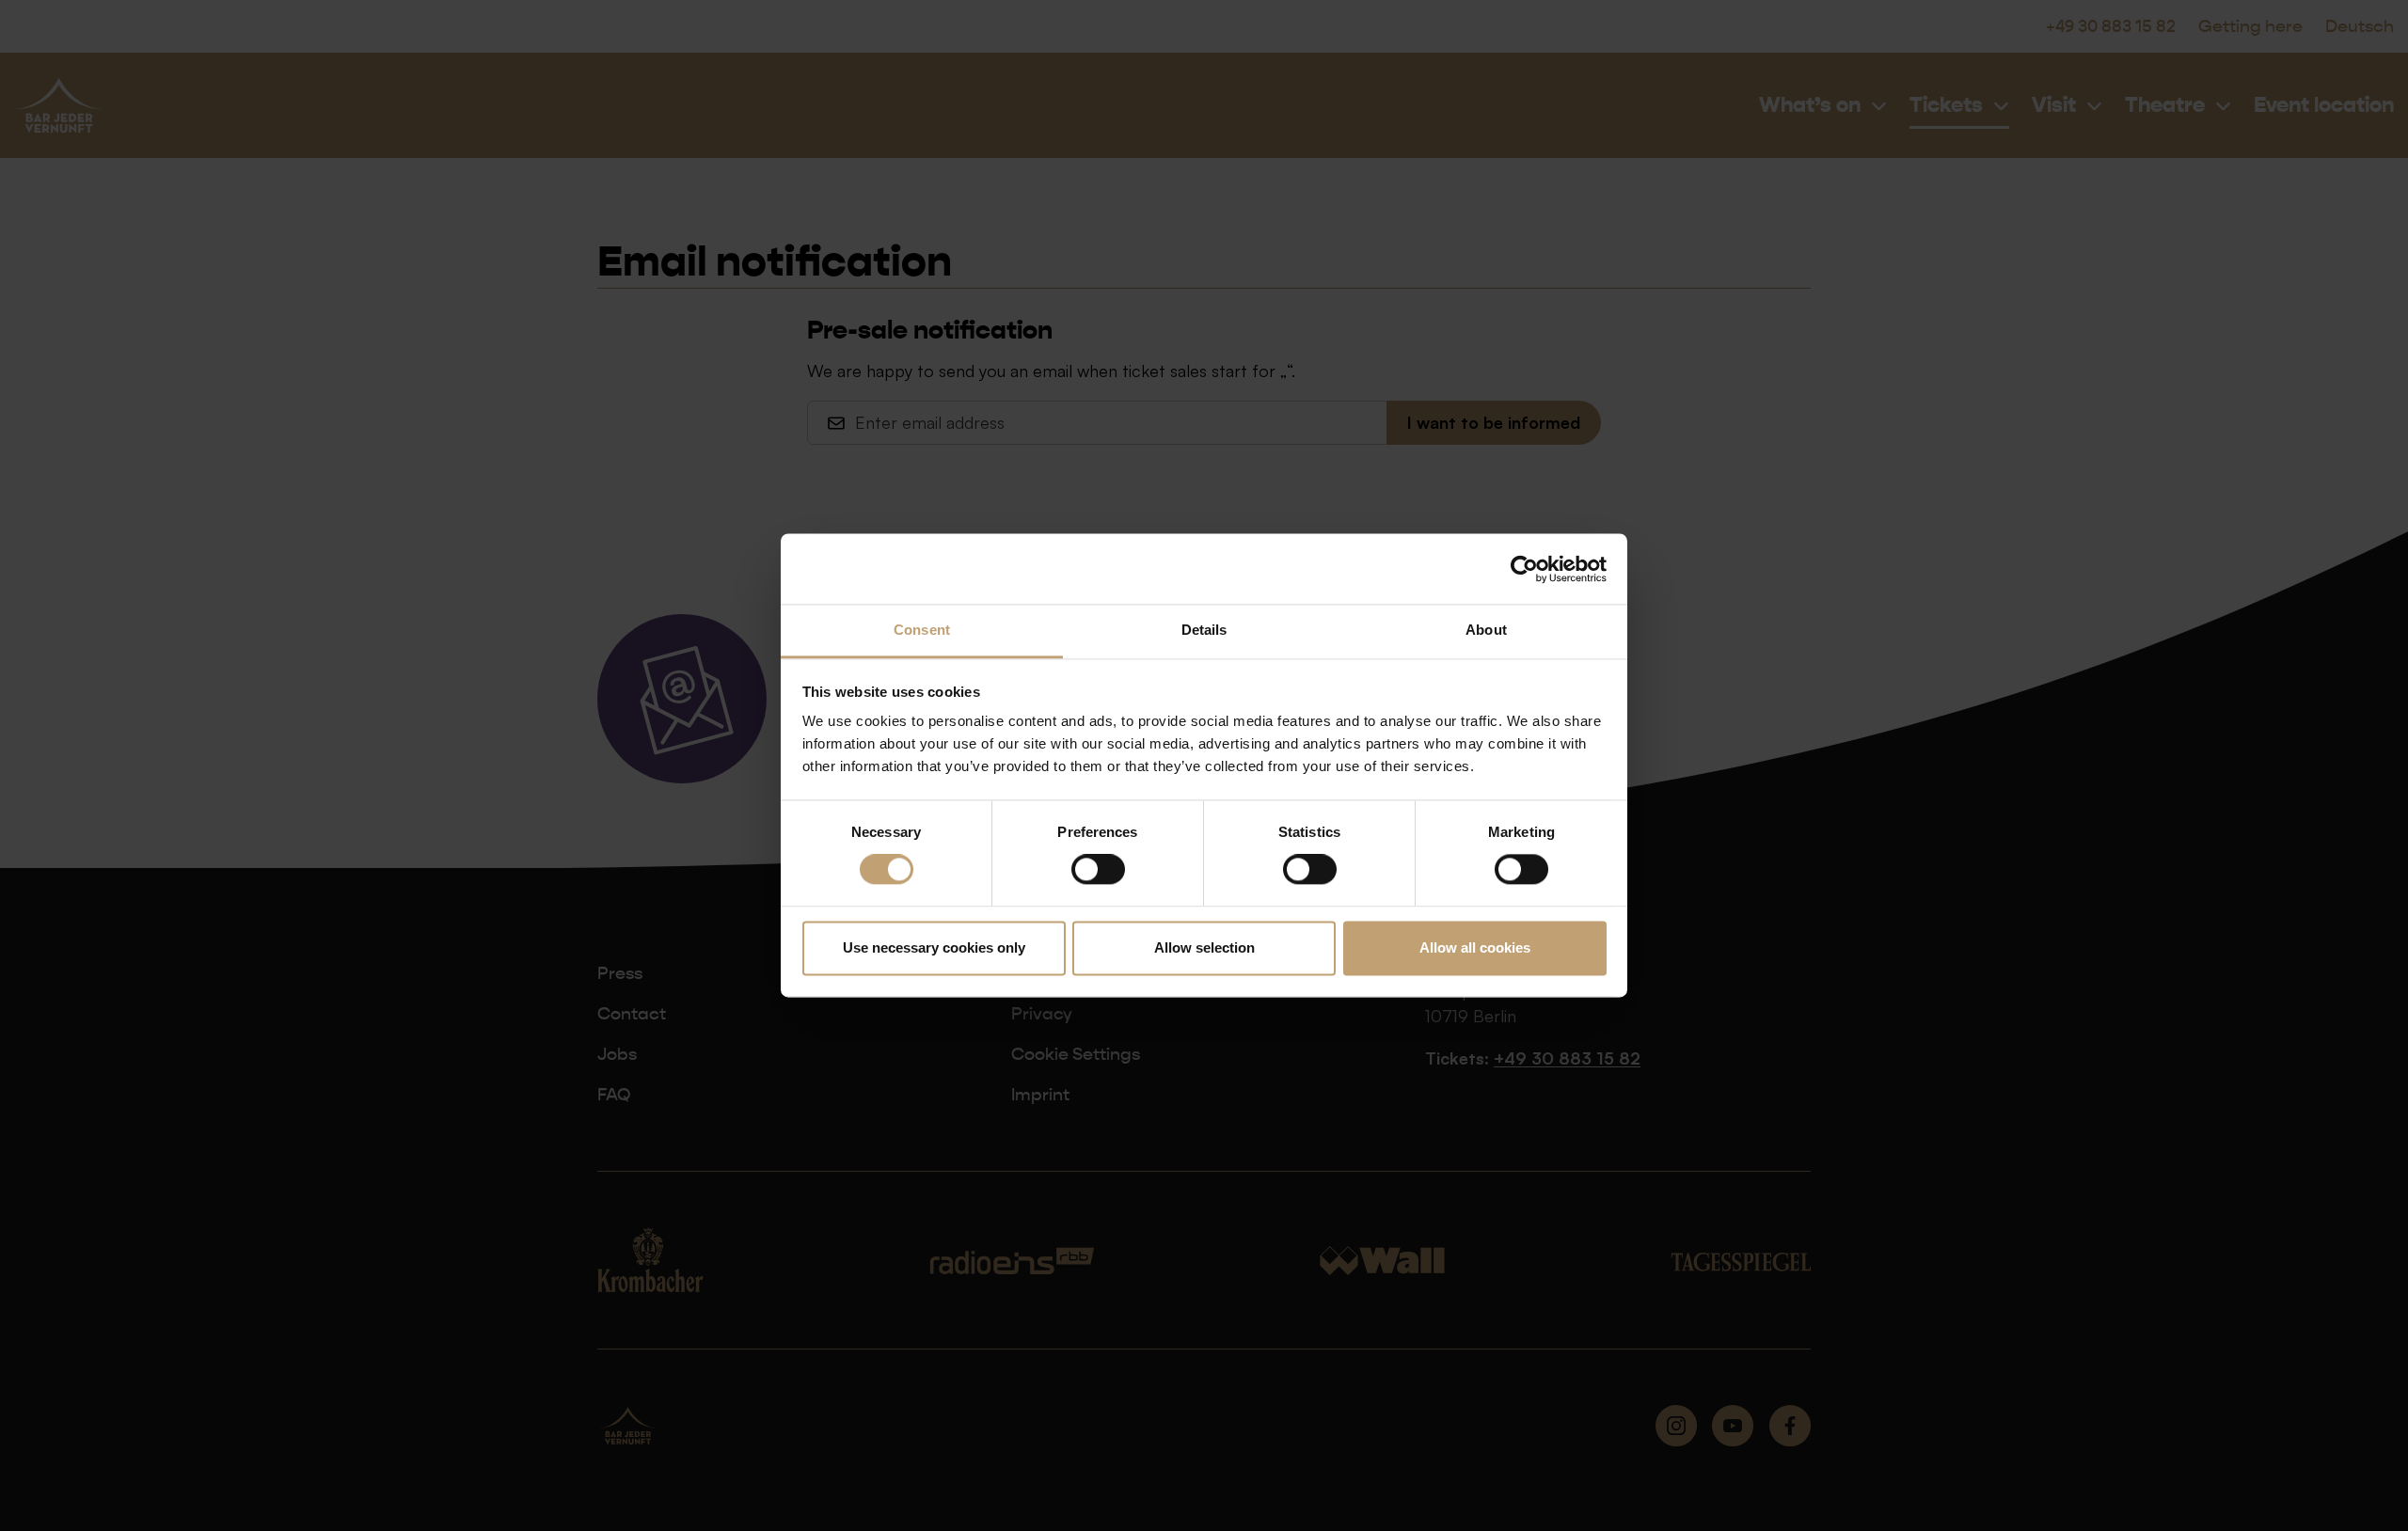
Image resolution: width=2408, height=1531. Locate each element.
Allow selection (1204, 947)
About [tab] (1486, 630)
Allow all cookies (1475, 947)
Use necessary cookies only (934, 947)
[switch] (1098, 870)
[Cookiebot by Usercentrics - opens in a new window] (1524, 569)
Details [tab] (1204, 630)
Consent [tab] (922, 630)
